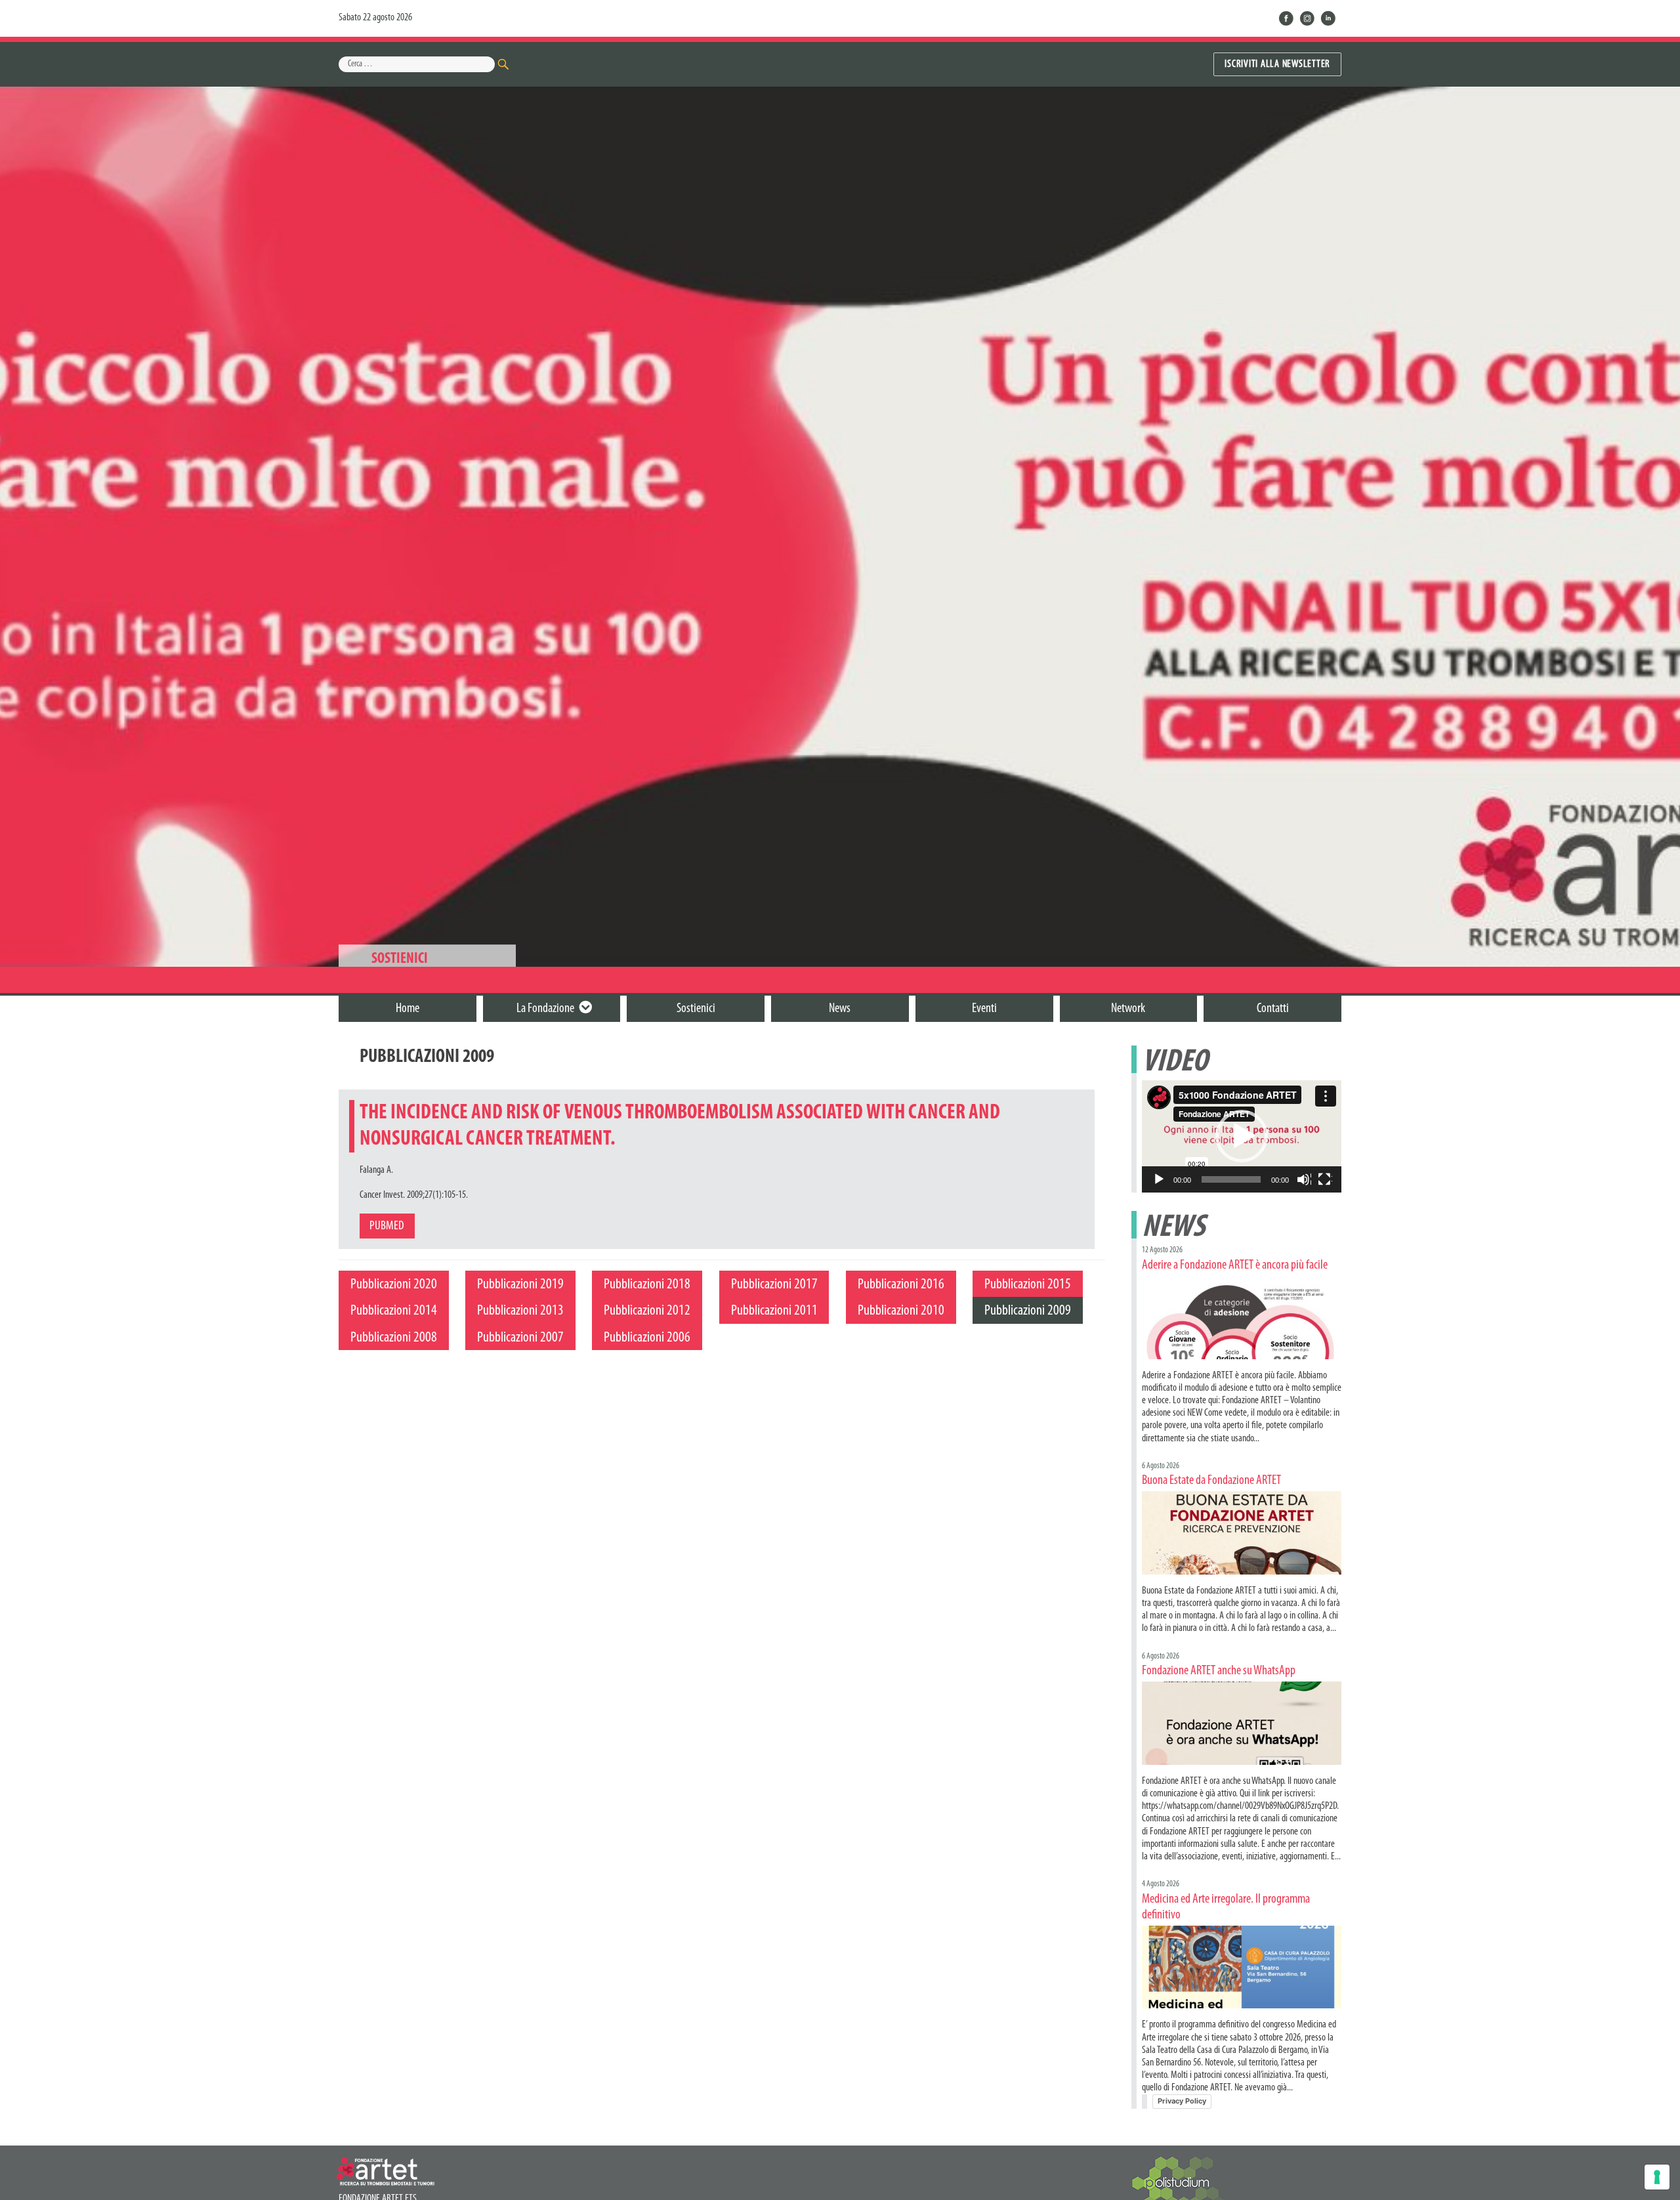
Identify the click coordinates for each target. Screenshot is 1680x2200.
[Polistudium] (1181, 2184)
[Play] (1160, 1180)
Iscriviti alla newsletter (1277, 64)
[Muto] (1304, 1180)
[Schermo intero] (1325, 1180)
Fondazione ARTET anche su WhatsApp (1219, 1671)
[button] (1242, 1136)
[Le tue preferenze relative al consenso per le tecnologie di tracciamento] (1657, 2177)
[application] (1242, 1136)
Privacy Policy (1182, 2101)
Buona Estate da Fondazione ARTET (1211, 1481)
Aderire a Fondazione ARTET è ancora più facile (1235, 1265)
